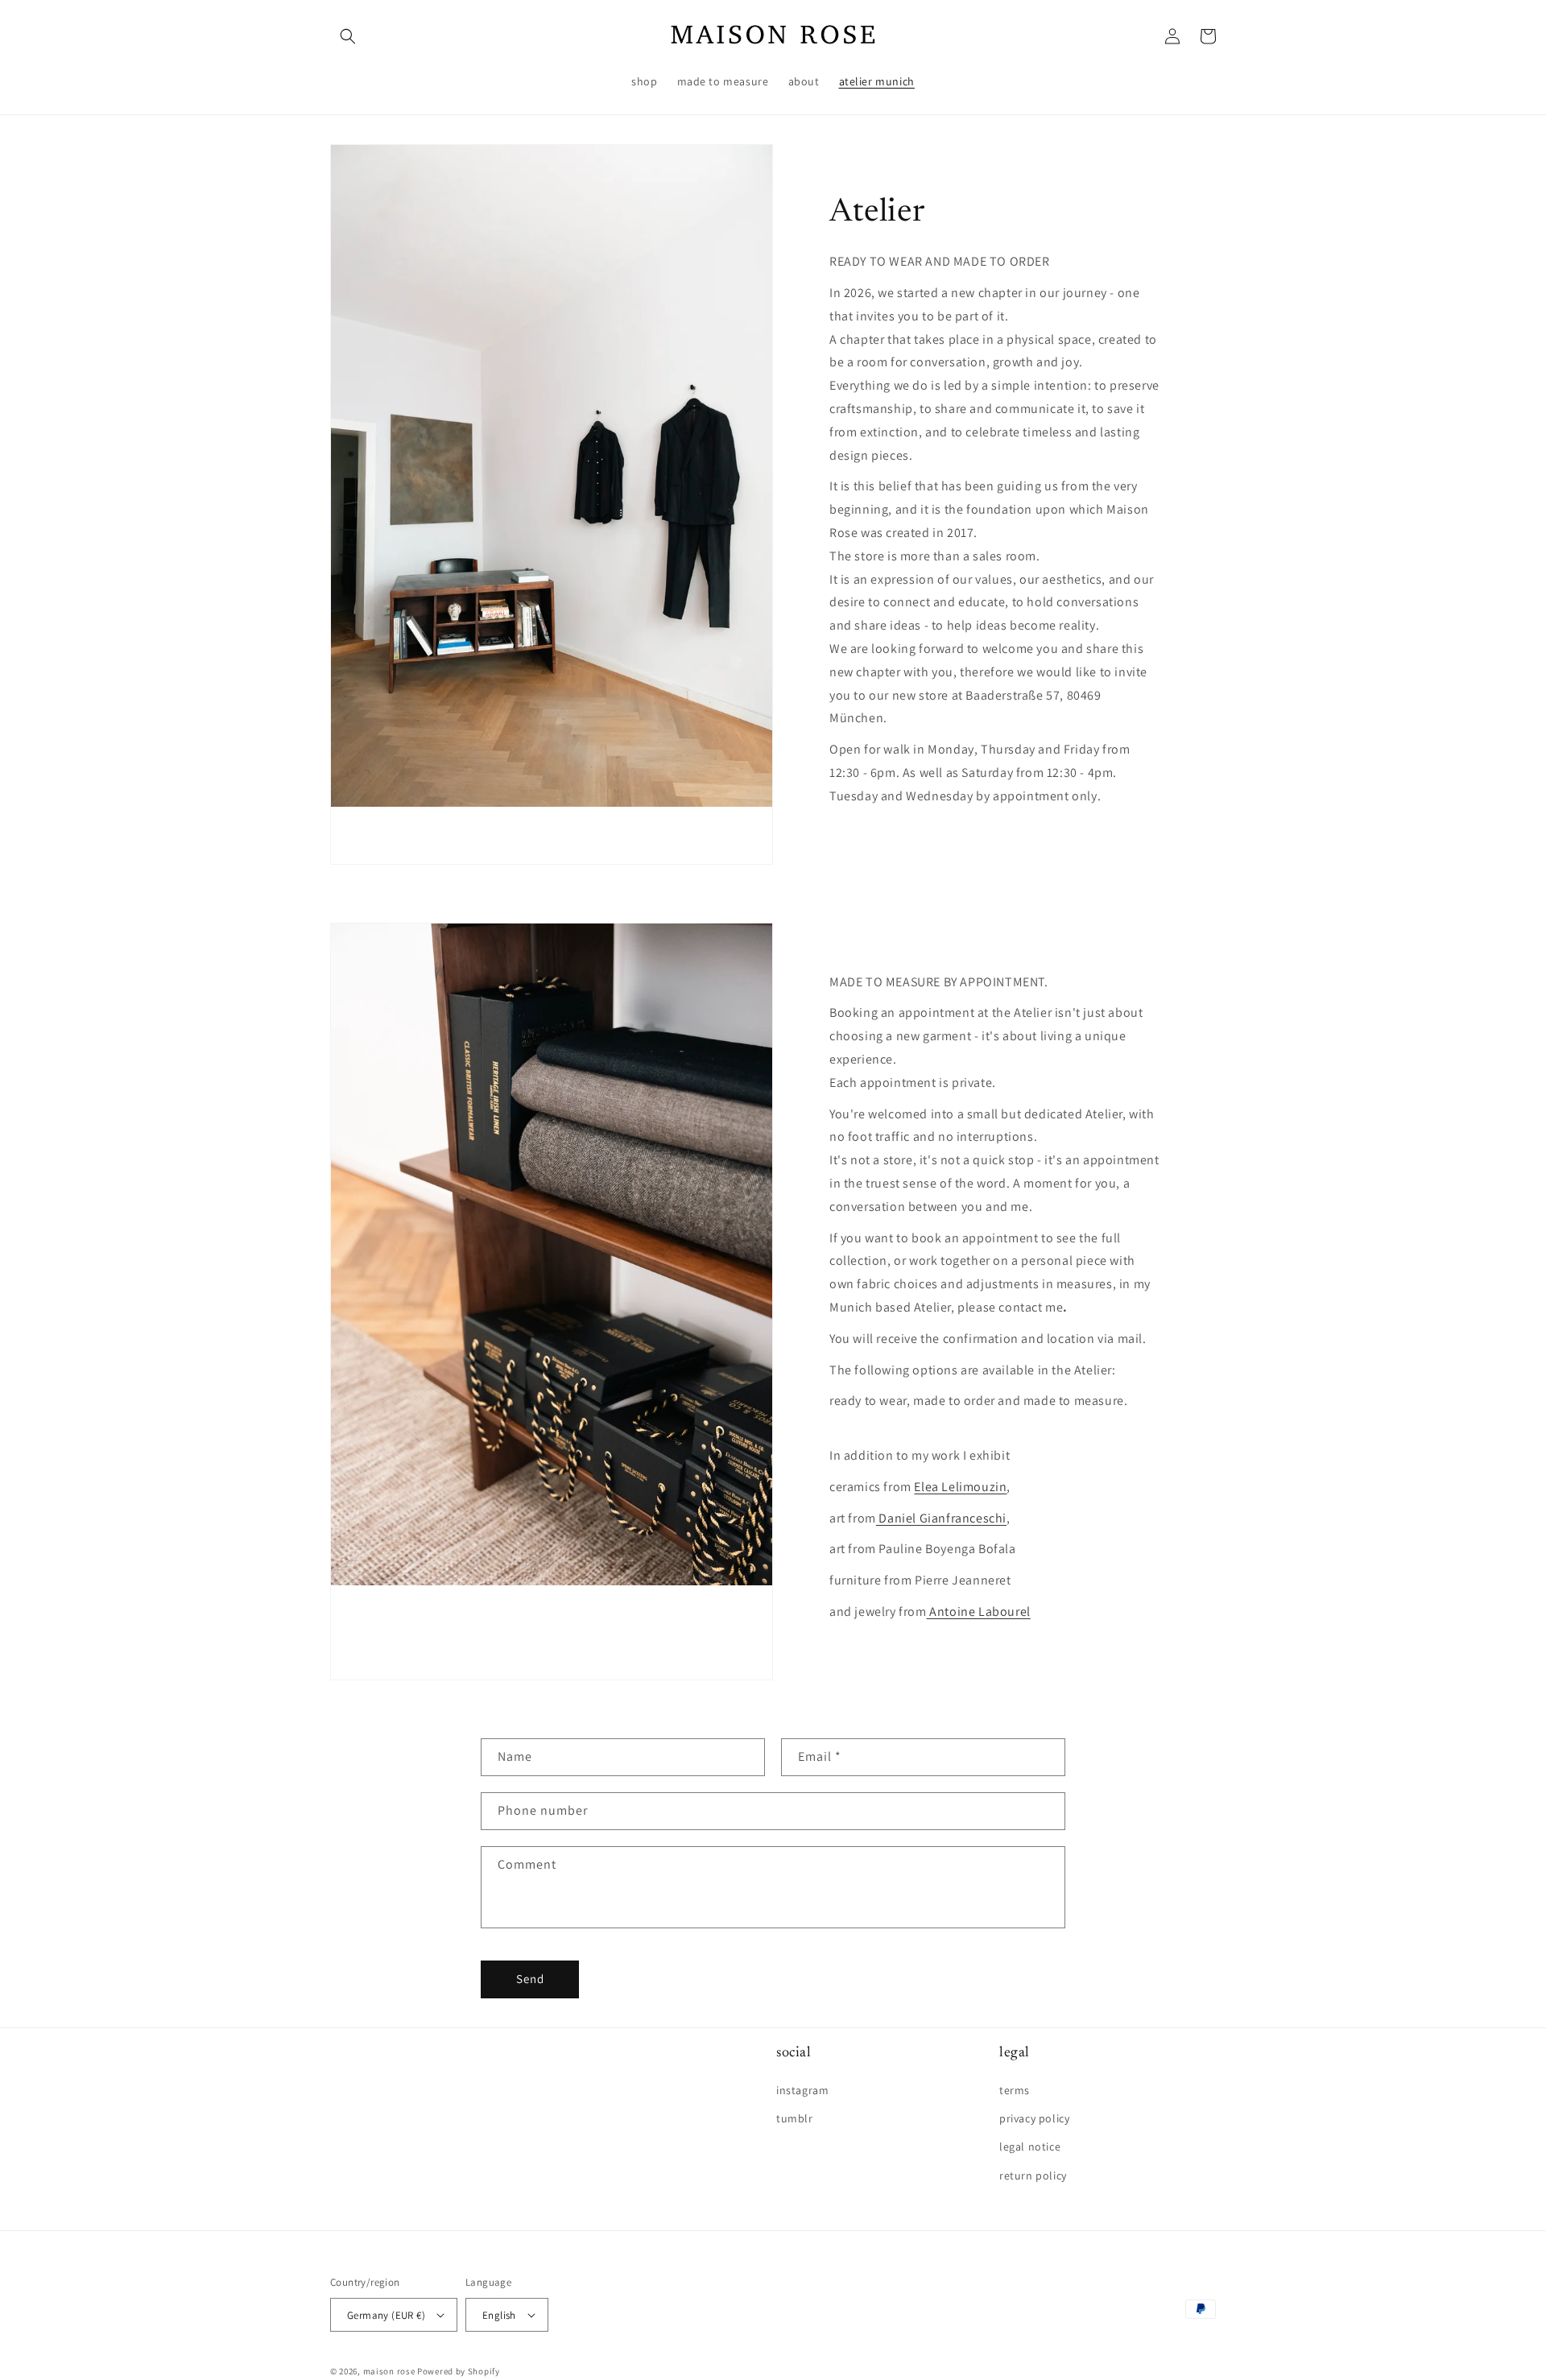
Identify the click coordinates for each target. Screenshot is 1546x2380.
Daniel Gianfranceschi (941, 1518)
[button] (348, 36)
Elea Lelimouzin (960, 1487)
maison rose (389, 2371)
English (499, 2315)
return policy (1033, 2175)
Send (530, 1979)
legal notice (1030, 2147)
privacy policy (1034, 2118)
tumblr (795, 2118)
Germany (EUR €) (386, 2315)
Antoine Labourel (979, 1611)
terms (1015, 2090)
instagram (802, 2090)
